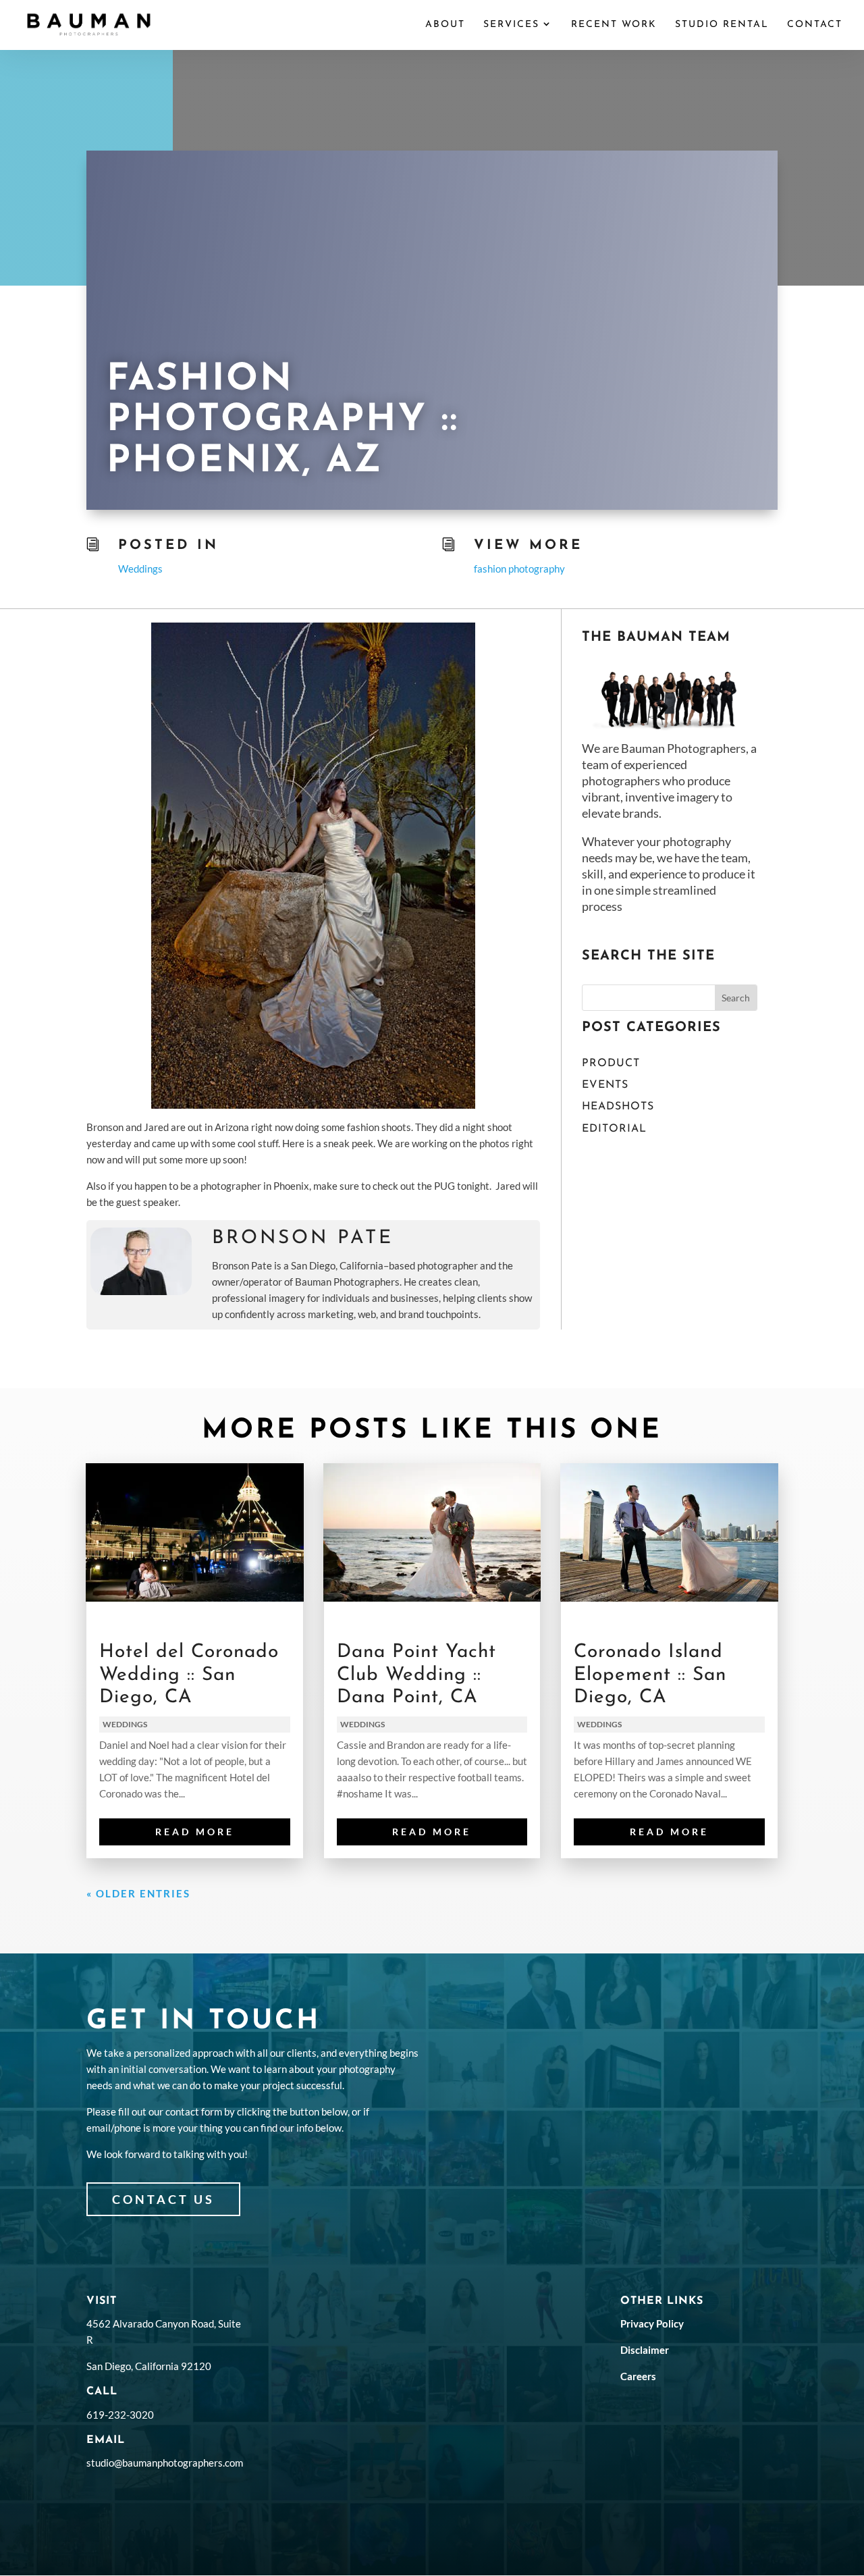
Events (605, 1085)
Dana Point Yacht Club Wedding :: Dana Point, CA (416, 1675)
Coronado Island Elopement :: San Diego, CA (650, 1675)
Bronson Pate (303, 1238)
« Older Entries (138, 1893)
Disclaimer (645, 2350)
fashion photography (519, 569)
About (445, 25)
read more (195, 1832)
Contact (815, 25)
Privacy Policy (652, 2323)
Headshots (618, 1107)
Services (511, 25)
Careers (638, 2376)
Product (611, 1063)
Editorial (614, 1129)
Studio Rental (722, 25)
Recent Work (614, 25)
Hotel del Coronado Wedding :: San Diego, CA (189, 1675)
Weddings (140, 569)
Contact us (163, 2199)
